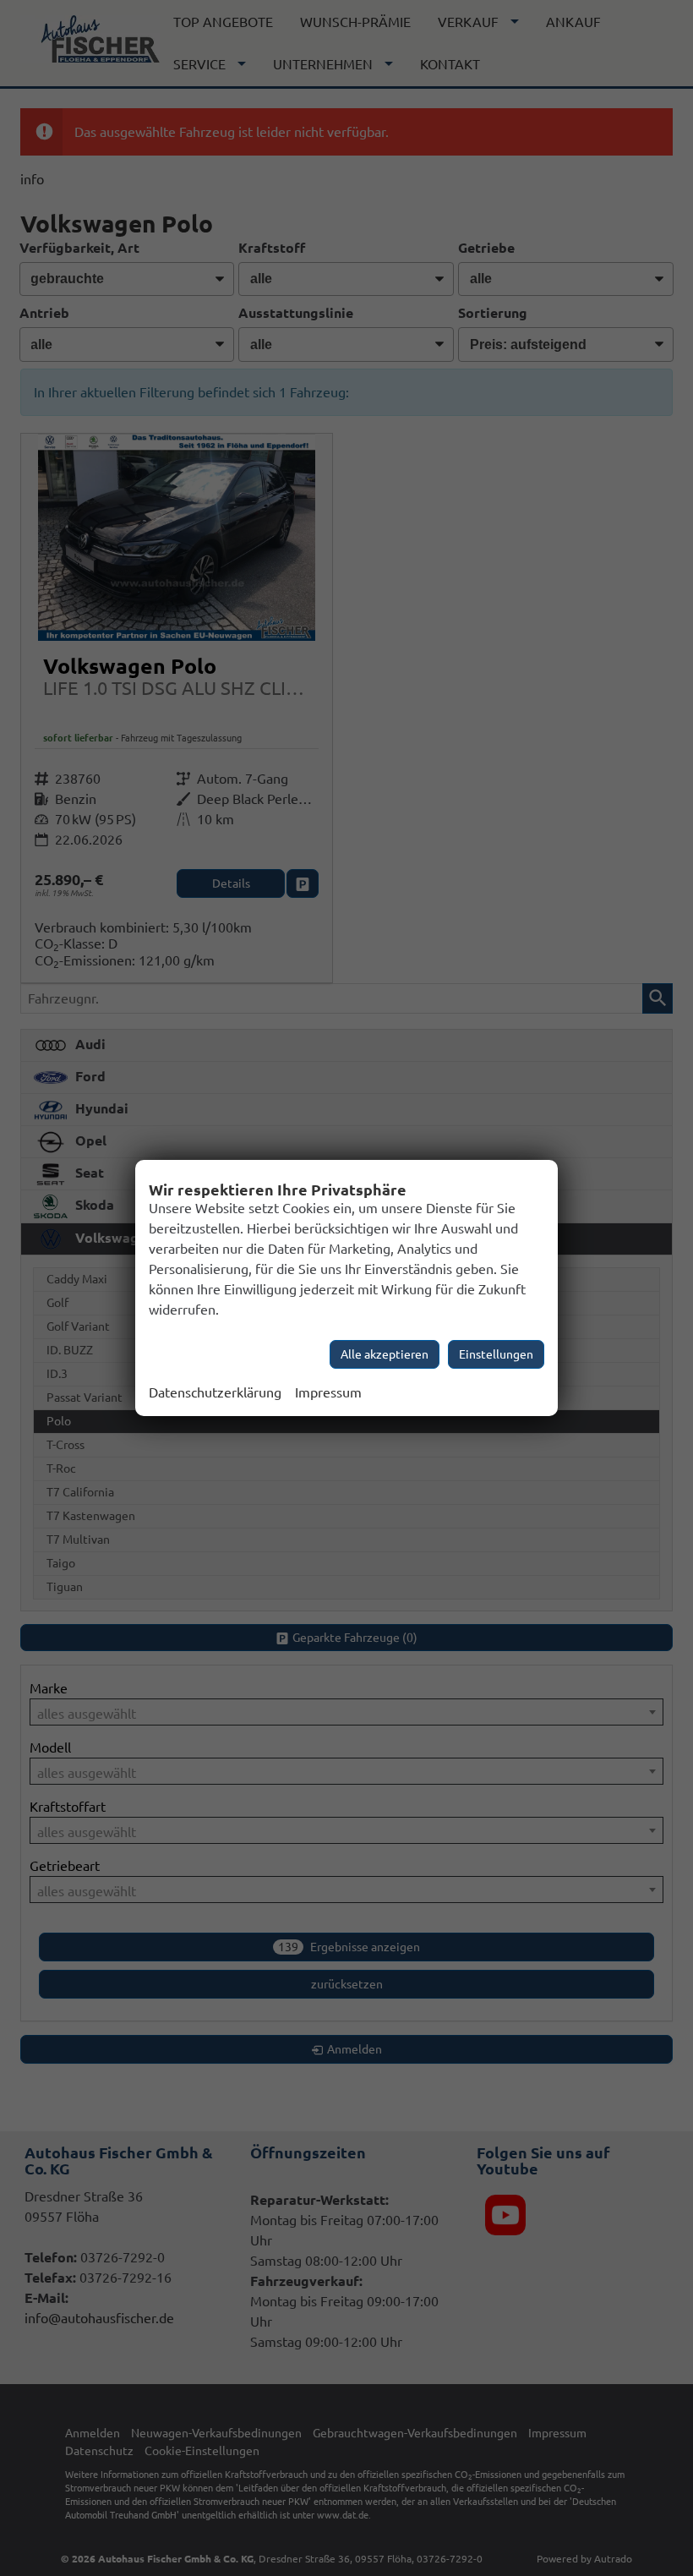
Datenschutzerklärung (215, 1392)
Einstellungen (496, 1354)
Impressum (328, 1392)
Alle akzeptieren (385, 1354)
